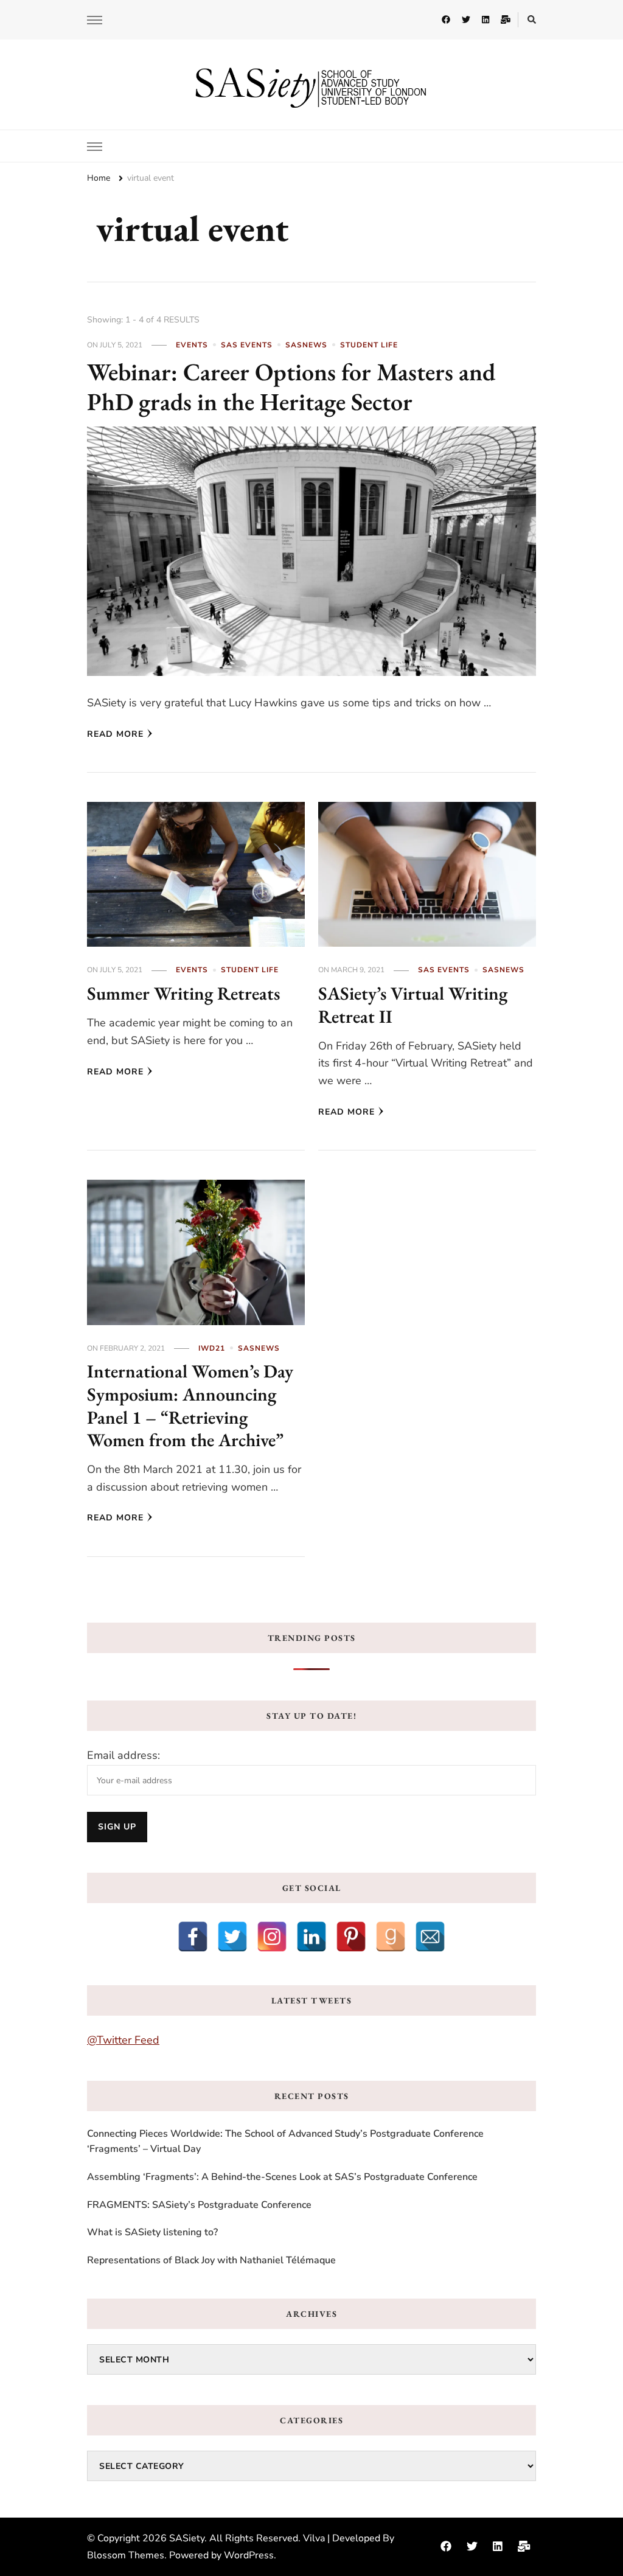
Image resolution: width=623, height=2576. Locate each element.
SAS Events (247, 345)
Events (192, 345)
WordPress (249, 2555)
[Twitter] (232, 1937)
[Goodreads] (391, 1937)
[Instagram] (272, 1937)
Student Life (369, 345)
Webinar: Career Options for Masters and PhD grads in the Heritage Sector (291, 387)
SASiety (187, 2538)
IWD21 (212, 1348)
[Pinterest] (351, 1937)
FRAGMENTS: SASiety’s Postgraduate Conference (199, 2205)
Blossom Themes (126, 2555)
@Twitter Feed (123, 2040)
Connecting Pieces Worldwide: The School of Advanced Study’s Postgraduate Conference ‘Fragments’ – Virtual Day (285, 2142)
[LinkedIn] (311, 1937)
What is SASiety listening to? (152, 2232)
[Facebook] (193, 1937)
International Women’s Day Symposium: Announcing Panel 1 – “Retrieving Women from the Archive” (190, 1405)
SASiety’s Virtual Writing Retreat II (413, 1005)
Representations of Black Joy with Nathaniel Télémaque (211, 2260)
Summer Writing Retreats (183, 993)
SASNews (306, 345)
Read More (115, 734)
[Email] (430, 1937)
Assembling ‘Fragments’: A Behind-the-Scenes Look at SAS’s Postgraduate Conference (282, 2177)
